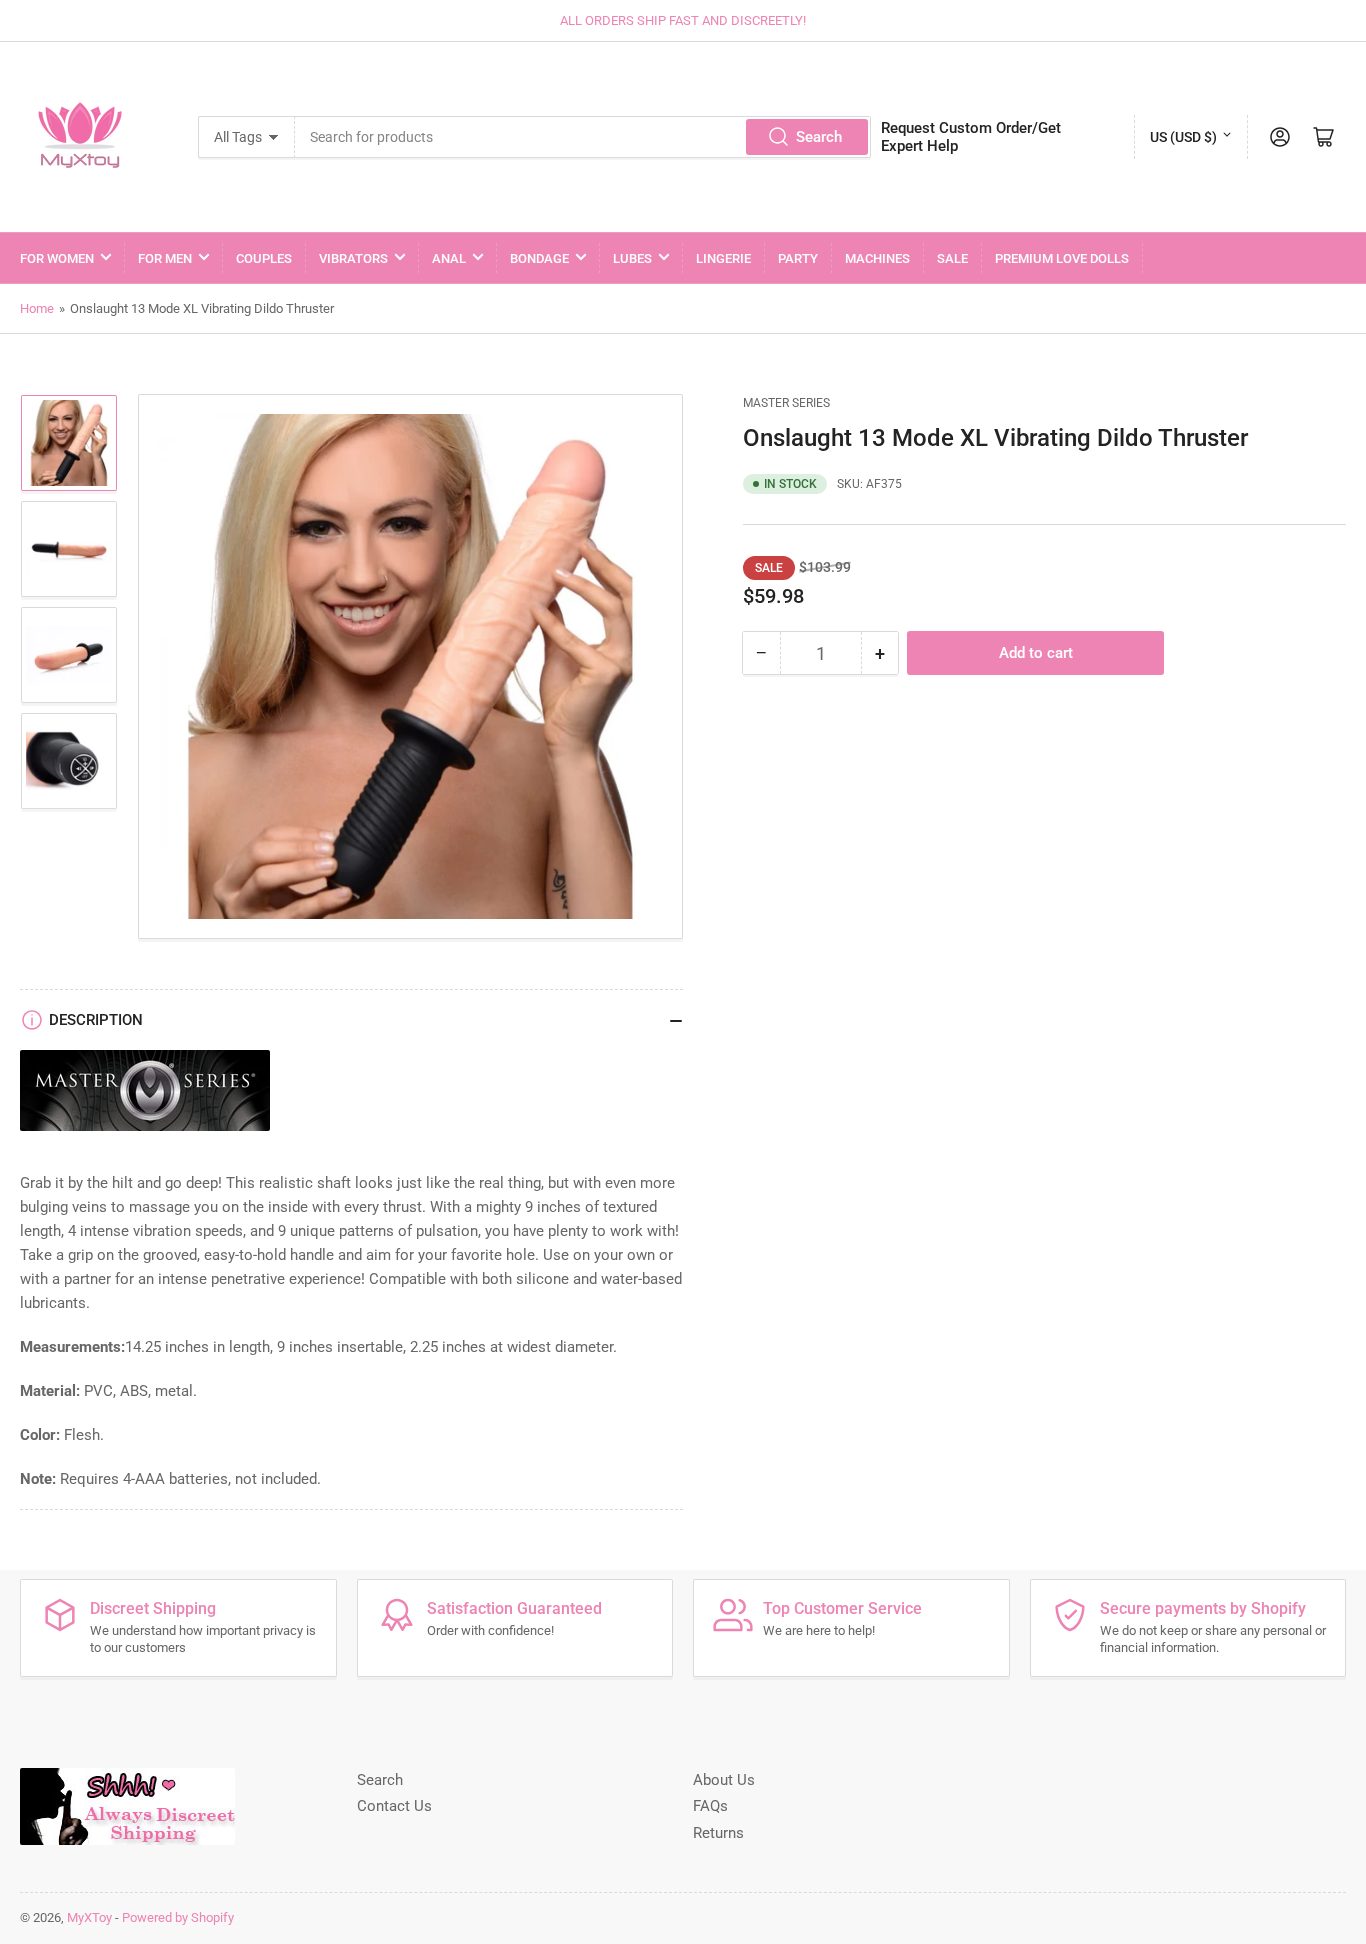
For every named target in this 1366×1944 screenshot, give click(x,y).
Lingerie (723, 258)
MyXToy (89, 1917)
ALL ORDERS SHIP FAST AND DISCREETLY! (683, 20)
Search (819, 137)
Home (37, 308)
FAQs (710, 1806)
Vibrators (353, 258)
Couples (264, 258)
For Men (165, 258)
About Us (724, 1780)
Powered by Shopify (178, 1917)
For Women (57, 258)
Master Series (786, 403)
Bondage (539, 258)
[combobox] (583, 137)
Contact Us (394, 1806)
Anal (449, 258)
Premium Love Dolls (1062, 258)
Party (798, 258)
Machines (877, 258)
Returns (718, 1833)
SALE (952, 258)
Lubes (632, 258)
